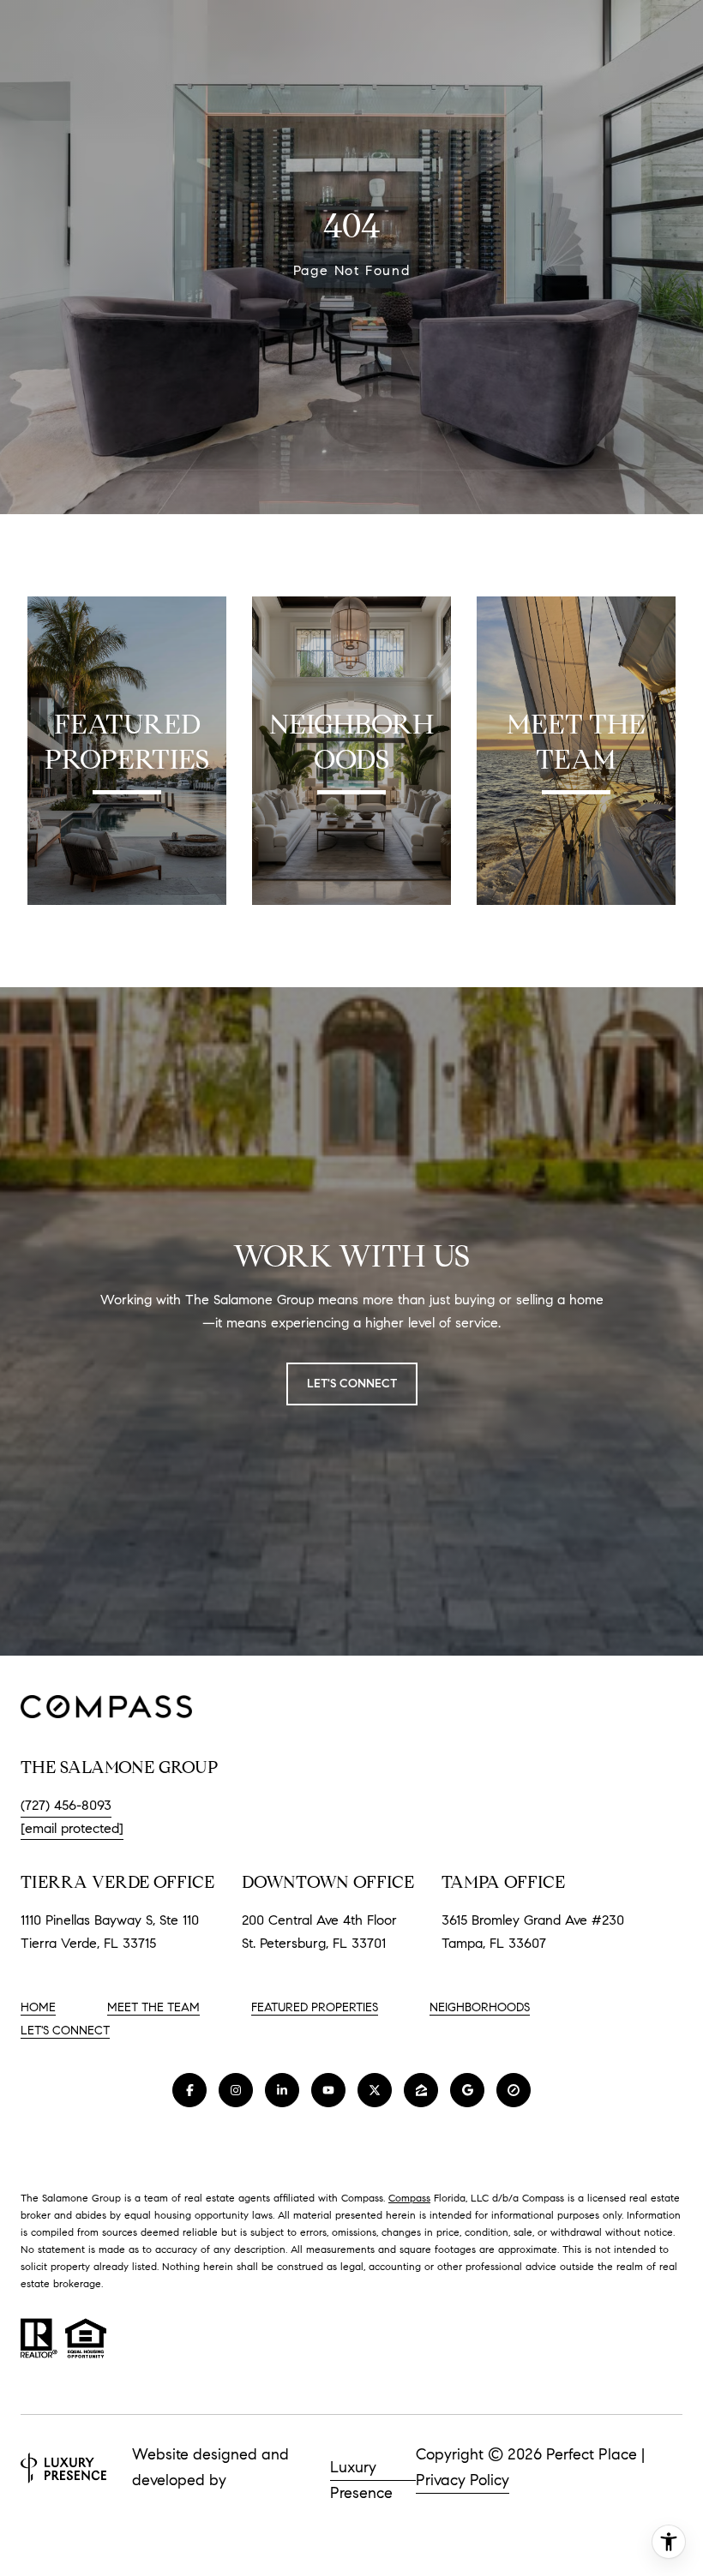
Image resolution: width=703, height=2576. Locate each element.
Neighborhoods (480, 2007)
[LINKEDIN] (282, 2090)
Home (38, 2007)
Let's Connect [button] (352, 1384)
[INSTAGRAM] (236, 2090)
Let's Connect (65, 2031)
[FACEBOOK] (189, 2090)
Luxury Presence (361, 2469)
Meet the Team (153, 2007)
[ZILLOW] (421, 2090)
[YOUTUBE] (328, 2090)
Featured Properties (315, 2007)
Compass (409, 2198)
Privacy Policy (463, 2480)
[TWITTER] (375, 2090)
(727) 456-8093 (66, 1805)
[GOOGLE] (467, 2090)
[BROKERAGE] (514, 2090)
